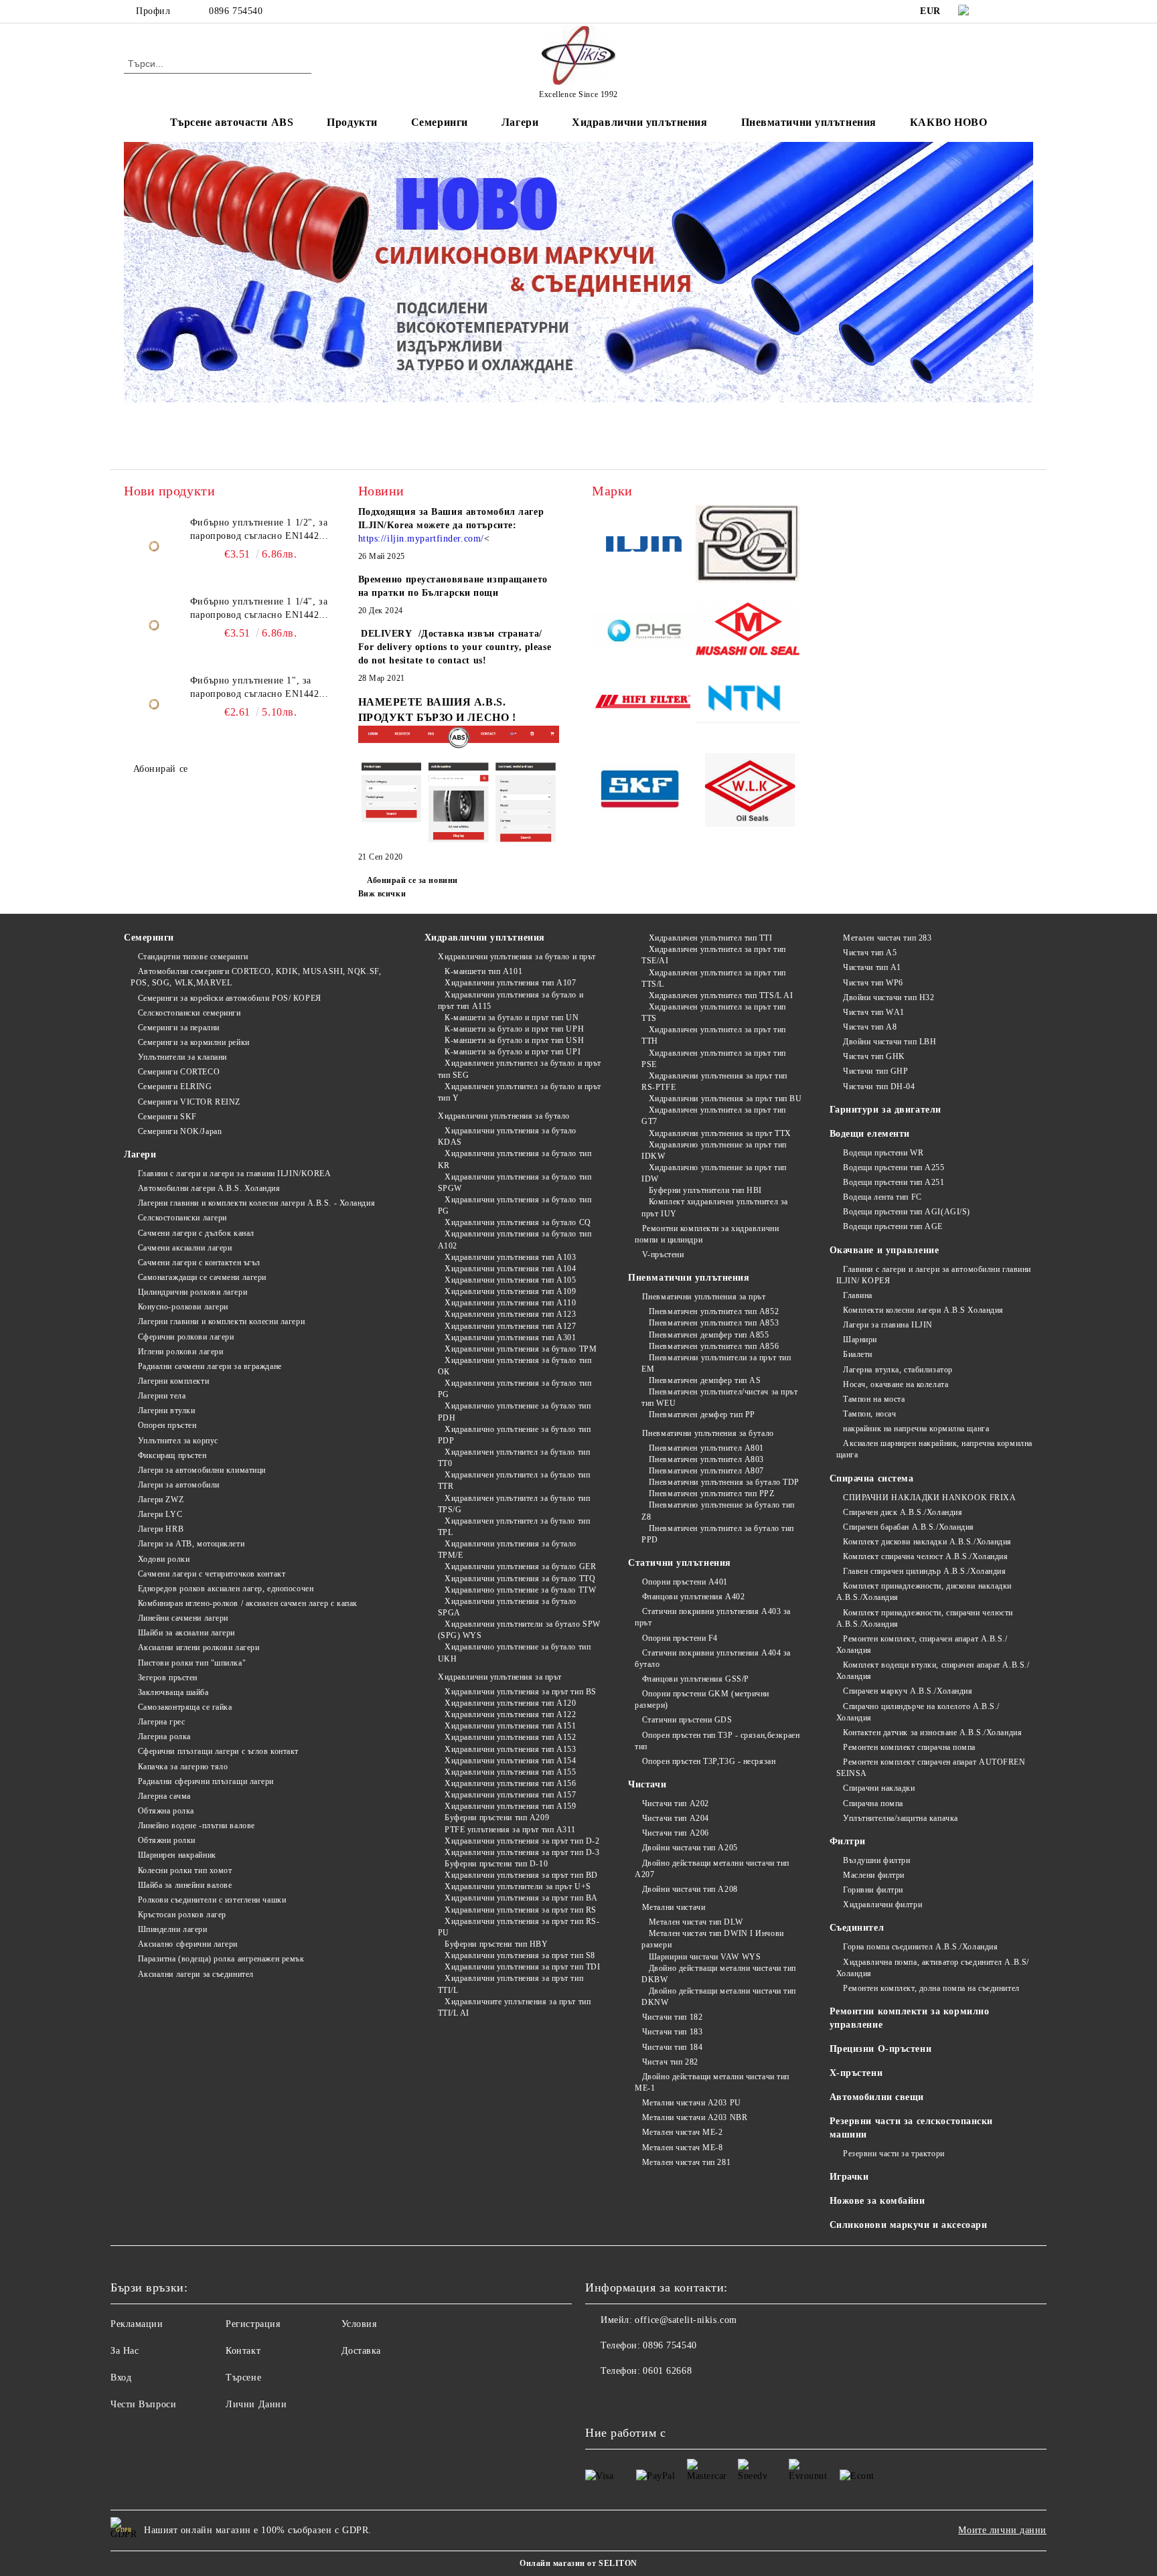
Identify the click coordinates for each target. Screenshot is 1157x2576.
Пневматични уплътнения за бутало (708, 1433)
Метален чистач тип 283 (887, 938)
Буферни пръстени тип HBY (496, 1944)
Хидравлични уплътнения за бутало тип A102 (515, 1239)
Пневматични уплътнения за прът (704, 1297)
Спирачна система (872, 1478)
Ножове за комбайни (877, 2201)
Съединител (857, 1928)
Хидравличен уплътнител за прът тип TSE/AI (714, 955)
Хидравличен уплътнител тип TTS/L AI (721, 995)
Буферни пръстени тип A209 (497, 1818)
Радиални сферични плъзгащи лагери (206, 1781)
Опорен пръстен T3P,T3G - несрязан (709, 1761)
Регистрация (253, 2324)
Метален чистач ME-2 (682, 2132)
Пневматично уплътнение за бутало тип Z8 (718, 1511)
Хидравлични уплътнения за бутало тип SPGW (515, 1183)
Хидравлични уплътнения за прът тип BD (521, 1875)
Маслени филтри (874, 1875)
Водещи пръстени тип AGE (893, 1226)
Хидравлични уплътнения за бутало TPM (521, 1349)
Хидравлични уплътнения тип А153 (510, 1749)
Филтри (848, 1841)
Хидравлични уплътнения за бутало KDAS (507, 1136)
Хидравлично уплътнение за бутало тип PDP (515, 1435)
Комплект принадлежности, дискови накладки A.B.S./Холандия (924, 1592)
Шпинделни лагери (173, 1929)
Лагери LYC (160, 1514)
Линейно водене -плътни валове (197, 1826)
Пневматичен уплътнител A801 (706, 1448)
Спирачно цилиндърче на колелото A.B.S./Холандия (918, 1712)
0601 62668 (667, 2371)
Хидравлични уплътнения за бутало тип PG (515, 1205)
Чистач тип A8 (870, 1027)
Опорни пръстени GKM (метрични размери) (702, 1699)
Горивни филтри (873, 1890)
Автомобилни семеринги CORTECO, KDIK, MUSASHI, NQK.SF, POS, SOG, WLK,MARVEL (256, 977)
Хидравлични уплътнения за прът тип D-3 (522, 1852)
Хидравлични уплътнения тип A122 (510, 1714)
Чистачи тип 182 (672, 2017)
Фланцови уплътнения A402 (693, 1597)
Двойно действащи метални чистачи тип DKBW (719, 1974)
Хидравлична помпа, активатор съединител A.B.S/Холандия (933, 1968)
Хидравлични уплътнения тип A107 (510, 983)
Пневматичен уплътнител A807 (706, 1471)
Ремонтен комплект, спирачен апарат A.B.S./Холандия (922, 1644)
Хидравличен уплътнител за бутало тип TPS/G (514, 1504)
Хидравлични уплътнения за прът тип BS (521, 1692)
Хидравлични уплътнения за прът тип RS (521, 1910)
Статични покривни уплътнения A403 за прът (713, 1617)
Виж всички (382, 894)
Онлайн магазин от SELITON (578, 2563)
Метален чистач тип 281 (686, 2162)
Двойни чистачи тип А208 (690, 1889)
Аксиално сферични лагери (188, 1944)
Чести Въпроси (143, 2404)
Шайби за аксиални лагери (186, 1633)
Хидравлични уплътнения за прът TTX (720, 1133)
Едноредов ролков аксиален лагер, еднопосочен (226, 1589)
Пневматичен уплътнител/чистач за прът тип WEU (719, 1397)
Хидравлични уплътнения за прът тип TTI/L (511, 1984)
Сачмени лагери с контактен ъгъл (199, 1263)
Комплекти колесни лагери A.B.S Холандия (923, 1310)
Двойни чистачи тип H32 (889, 997)
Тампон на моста (874, 1399)
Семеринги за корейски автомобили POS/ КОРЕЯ (230, 998)
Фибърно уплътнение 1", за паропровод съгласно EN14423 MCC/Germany (257, 688)
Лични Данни (256, 2404)
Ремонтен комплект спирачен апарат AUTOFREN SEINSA (931, 1768)
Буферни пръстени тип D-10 (496, 1864)
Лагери (140, 1154)
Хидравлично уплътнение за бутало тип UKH (515, 1653)
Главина (858, 1295)
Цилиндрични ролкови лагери (192, 1292)
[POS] (644, 632)
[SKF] (644, 792)
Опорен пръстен (167, 1425)
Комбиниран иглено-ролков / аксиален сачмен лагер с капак (248, 1603)
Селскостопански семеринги (189, 1013)
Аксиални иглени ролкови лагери (199, 1647)
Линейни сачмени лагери (183, 1618)
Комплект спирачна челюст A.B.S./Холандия (925, 1556)
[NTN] (748, 704)
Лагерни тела (162, 1396)
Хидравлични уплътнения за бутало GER (520, 1566)
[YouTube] (1026, 11)
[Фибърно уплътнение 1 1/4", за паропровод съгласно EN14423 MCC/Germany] (154, 625)
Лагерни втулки (166, 1411)
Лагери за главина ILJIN (888, 1325)
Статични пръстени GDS (687, 1720)
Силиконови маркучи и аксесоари (909, 2225)
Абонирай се (161, 769)
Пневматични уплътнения (689, 1278)
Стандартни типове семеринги (193, 957)
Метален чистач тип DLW (696, 1922)
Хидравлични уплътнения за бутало (504, 1116)
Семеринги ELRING (175, 1086)
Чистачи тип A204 (676, 1818)
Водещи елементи (870, 1134)
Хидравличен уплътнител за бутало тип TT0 (514, 1458)
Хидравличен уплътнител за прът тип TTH (714, 1035)
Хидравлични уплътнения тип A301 (510, 1338)
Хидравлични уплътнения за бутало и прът (517, 957)
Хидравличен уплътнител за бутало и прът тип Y (520, 1092)
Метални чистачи (674, 1907)
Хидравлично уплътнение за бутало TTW (520, 1590)
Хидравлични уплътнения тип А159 (510, 1806)
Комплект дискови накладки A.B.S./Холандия (927, 1542)
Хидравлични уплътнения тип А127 (510, 1326)
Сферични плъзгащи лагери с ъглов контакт (218, 1751)
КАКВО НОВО (949, 122)
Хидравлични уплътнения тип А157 (510, 1795)
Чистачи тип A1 (872, 967)
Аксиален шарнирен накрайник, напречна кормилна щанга (934, 1449)
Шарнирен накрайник (177, 1855)
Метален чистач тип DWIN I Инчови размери (712, 1939)
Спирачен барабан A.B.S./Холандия (909, 1527)
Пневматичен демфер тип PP (702, 1415)
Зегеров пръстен (168, 1678)
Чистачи (647, 1784)
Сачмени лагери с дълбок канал (196, 1233)
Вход (121, 2378)
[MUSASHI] (748, 632)
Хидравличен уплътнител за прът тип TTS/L (714, 978)
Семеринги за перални (179, 1028)
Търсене (243, 2378)
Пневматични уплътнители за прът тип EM (716, 1363)
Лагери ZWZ (161, 1500)
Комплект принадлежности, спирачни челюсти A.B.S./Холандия (925, 1618)
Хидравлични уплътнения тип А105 (510, 1280)
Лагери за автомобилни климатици (202, 1470)
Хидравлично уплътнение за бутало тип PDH (515, 1412)
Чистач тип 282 (670, 2062)
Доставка (361, 2351)
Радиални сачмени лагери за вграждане (210, 1366)
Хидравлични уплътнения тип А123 (510, 1314)
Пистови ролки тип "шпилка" (192, 1663)
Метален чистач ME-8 (682, 2148)
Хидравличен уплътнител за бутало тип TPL (514, 1527)
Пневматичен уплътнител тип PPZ (711, 1494)
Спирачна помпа (873, 1803)
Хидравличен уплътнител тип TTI (710, 938)
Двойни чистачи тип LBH (890, 1042)
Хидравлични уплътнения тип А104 (510, 1269)
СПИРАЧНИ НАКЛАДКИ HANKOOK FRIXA (929, 1498)
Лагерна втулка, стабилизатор (898, 1370)
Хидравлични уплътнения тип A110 (510, 1303)
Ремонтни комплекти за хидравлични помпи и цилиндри (707, 1234)
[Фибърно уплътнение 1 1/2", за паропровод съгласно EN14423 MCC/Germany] (154, 546)
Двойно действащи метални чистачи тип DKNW (719, 1997)
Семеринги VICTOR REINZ (189, 1102)
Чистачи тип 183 (672, 2032)
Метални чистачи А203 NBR (695, 2117)
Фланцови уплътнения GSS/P (696, 1679)
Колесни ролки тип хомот (185, 1870)
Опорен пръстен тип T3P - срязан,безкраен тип (717, 1741)
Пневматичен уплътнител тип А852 (714, 1311)
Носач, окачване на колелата (896, 1384)
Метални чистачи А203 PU (691, 2103)
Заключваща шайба (173, 1692)
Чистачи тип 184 (672, 2047)
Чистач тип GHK (874, 1056)
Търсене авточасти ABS (232, 122)
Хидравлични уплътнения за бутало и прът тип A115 (511, 1000)
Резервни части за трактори (894, 2154)
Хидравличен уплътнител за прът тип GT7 (714, 1116)
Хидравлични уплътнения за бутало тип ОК (515, 1366)
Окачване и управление (884, 1250)
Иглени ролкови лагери (180, 1352)
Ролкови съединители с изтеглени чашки (212, 1900)
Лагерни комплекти (173, 1381)
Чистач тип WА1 (874, 1012)
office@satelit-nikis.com (686, 2320)
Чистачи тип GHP (875, 1071)
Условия (359, 2324)
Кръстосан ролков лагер (182, 1915)
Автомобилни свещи (877, 2097)
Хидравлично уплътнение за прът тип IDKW (714, 1150)
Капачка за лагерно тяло (183, 1767)
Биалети (858, 1354)
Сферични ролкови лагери (186, 1337)
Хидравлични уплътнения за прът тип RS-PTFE (714, 1081)
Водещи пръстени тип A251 (894, 1182)
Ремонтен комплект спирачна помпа (909, 1747)
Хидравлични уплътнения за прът (500, 1677)
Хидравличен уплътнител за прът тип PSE (714, 1059)
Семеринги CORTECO (179, 1072)
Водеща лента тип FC (882, 1197)
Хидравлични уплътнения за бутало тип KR (515, 1159)
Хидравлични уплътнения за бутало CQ (518, 1222)
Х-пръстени (856, 2073)
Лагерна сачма (164, 1796)
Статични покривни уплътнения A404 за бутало (713, 1659)
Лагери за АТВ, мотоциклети (191, 1544)
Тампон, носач (869, 1414)
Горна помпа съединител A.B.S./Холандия (920, 1947)
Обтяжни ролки (167, 1840)
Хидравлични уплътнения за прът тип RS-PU (519, 1927)
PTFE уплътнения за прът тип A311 (510, 1830)
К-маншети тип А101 (483, 971)
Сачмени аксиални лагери (185, 1248)
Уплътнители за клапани (182, 1057)
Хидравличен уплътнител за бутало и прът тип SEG (520, 1069)
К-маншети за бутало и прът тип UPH (514, 1029)
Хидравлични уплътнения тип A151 (510, 1726)
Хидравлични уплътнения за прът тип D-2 (522, 1841)
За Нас (125, 2351)
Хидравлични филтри (882, 1905)
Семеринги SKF (167, 1117)
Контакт (243, 2351)
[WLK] (748, 792)
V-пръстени (663, 1255)
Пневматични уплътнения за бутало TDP (724, 1482)
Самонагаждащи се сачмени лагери (202, 1277)
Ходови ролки (164, 1559)
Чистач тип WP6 (873, 983)
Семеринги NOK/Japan (180, 1131)
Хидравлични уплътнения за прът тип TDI (522, 1967)
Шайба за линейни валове (185, 1885)
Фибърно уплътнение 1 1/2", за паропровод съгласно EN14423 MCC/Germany (259, 530)
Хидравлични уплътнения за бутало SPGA (507, 1607)
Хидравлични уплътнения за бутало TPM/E (507, 1549)
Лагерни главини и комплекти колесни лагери (221, 1321)
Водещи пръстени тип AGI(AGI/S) (907, 1212)
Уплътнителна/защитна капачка (901, 1818)
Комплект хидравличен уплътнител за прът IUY (715, 1207)
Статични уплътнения (680, 1563)
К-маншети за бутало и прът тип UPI (513, 1052)
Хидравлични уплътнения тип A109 (510, 1291)
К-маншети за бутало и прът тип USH (514, 1040)
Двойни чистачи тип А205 (690, 1848)
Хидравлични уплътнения (485, 938)
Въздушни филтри (876, 1860)
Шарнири (860, 1340)
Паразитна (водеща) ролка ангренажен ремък (221, 1959)
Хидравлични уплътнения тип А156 (510, 1783)
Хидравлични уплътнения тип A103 (510, 1257)
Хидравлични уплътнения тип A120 (510, 1703)
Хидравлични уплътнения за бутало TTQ (520, 1579)
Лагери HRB (161, 1529)
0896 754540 (236, 11)
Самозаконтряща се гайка (185, 1707)
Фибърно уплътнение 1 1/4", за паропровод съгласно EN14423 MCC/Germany (259, 609)
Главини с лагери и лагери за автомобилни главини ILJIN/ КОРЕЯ (934, 1275)
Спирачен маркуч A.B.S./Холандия (908, 1691)
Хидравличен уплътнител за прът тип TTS (714, 1013)
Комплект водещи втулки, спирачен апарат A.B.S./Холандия (933, 1671)
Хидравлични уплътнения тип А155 (510, 1772)
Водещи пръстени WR (883, 1153)
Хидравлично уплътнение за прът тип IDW (714, 1173)
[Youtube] (625, 2398)
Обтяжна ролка (166, 1811)
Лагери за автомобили (179, 1485)
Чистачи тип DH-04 (879, 1086)
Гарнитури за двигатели (885, 1110)
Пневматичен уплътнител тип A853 (714, 1323)
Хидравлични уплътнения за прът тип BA (521, 1898)
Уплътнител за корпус (178, 1441)
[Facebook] (1006, 11)
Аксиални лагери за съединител (196, 1974)
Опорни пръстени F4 (680, 1638)
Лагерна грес (161, 1722)
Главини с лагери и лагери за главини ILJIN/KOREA (234, 1174)
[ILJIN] (644, 546)
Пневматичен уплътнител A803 (706, 1459)
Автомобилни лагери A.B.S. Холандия (209, 1188)
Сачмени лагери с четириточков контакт (212, 1574)
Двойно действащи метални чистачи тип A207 (712, 1869)
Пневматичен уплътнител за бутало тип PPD (718, 1534)
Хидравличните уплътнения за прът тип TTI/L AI (515, 2007)
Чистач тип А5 (870, 953)
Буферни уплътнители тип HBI (705, 1190)
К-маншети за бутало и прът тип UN (512, 1018)
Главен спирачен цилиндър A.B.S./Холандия (924, 1571)
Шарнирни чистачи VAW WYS (705, 1957)
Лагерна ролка (164, 1737)
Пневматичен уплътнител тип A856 (714, 1346)
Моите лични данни (1002, 2530)
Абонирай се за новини (412, 880)
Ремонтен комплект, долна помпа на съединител (931, 1988)
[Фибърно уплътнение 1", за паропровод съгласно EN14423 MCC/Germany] (154, 704)
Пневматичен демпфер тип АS (705, 1380)
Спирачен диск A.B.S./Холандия (903, 1512)
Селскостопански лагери (182, 1218)
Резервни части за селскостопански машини (911, 2128)
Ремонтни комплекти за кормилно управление (910, 2018)
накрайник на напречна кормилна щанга (916, 1429)
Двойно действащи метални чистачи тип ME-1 (712, 2082)
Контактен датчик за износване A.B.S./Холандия (932, 1733)
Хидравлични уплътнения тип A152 (510, 1737)
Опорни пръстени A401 (685, 1582)
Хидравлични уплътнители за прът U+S (518, 1886)
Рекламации (137, 2324)
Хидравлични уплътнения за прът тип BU (725, 1099)
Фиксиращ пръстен (172, 1455)
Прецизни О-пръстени (881, 2049)
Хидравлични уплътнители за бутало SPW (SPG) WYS (519, 1630)
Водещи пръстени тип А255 (894, 1168)
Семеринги (149, 938)
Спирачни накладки (879, 1788)
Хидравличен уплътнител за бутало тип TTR (514, 1480)
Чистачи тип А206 (676, 1833)
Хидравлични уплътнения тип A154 (510, 1761)
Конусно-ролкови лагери (183, 1307)
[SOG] (748, 546)
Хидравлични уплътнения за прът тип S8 (520, 1955)
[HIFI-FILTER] (644, 704)
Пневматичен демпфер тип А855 (709, 1335)
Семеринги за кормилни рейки (194, 1042)
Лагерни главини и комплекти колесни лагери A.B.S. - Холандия (256, 1203)
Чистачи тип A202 (676, 1803)
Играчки (849, 2177)
